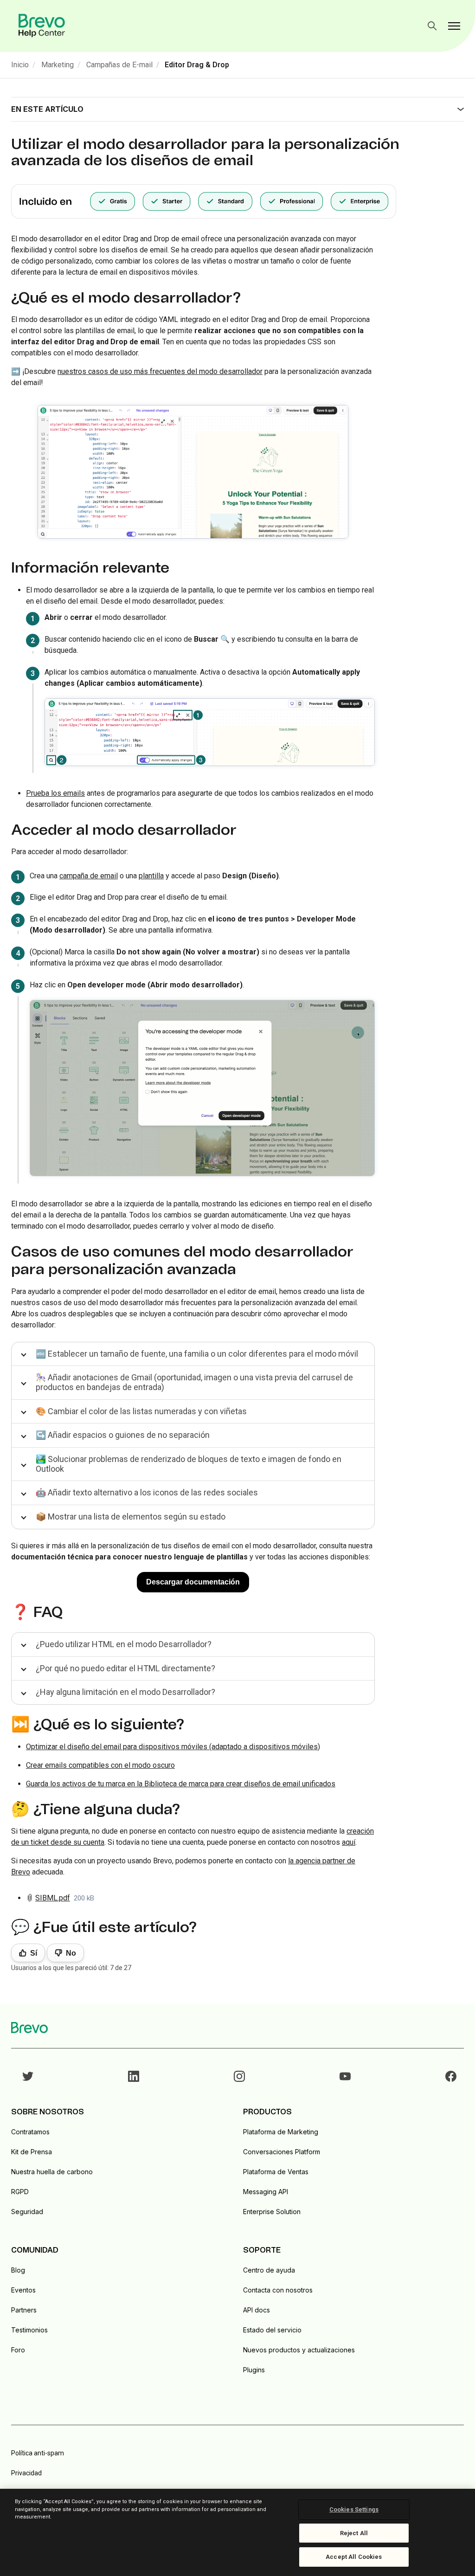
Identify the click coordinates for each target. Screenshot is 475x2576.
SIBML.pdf (53, 1898)
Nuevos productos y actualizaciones (299, 2350)
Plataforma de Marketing (281, 2132)
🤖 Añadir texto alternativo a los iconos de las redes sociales (147, 1492)
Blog (18, 2270)
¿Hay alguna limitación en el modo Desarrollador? (125, 1692)
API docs (257, 2310)
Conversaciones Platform (282, 2152)
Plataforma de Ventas (276, 2172)
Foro (18, 2350)
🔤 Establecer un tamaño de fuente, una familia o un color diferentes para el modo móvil (197, 1354)
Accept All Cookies (354, 2557)
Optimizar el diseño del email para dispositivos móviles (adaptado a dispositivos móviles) (173, 1747)
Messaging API (266, 2192)
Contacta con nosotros (278, 2290)
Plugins (254, 2370)
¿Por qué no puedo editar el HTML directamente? (125, 1668)
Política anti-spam (38, 2453)
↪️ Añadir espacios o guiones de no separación (123, 1435)
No (71, 1953)
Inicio (20, 65)
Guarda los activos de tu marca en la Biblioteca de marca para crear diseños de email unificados (181, 1784)
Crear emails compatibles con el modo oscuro (100, 1765)
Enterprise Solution (272, 2212)
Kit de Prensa (32, 2152)
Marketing (58, 65)
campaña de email (89, 876)
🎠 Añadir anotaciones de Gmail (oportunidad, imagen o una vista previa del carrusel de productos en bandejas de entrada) (194, 1382)
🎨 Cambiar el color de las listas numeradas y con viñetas (141, 1411)
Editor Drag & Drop (197, 65)
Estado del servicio (272, 2330)
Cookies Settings (354, 2509)
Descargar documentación (193, 1582)
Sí (34, 1953)
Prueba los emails (55, 793)
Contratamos (30, 2132)
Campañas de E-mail (119, 65)
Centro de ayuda (269, 2270)
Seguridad (27, 2212)
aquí (349, 1842)
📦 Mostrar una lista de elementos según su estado (131, 1517)
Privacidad (26, 2473)
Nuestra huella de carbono (52, 2172)
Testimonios (29, 2330)
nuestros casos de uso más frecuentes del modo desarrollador (160, 371)
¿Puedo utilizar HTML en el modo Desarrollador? (124, 1644)
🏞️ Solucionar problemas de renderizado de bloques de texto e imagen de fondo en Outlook (189, 1464)
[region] (237, 2532)
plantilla (151, 876)
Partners (24, 2310)
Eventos (23, 2290)
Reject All (354, 2533)
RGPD (20, 2192)
